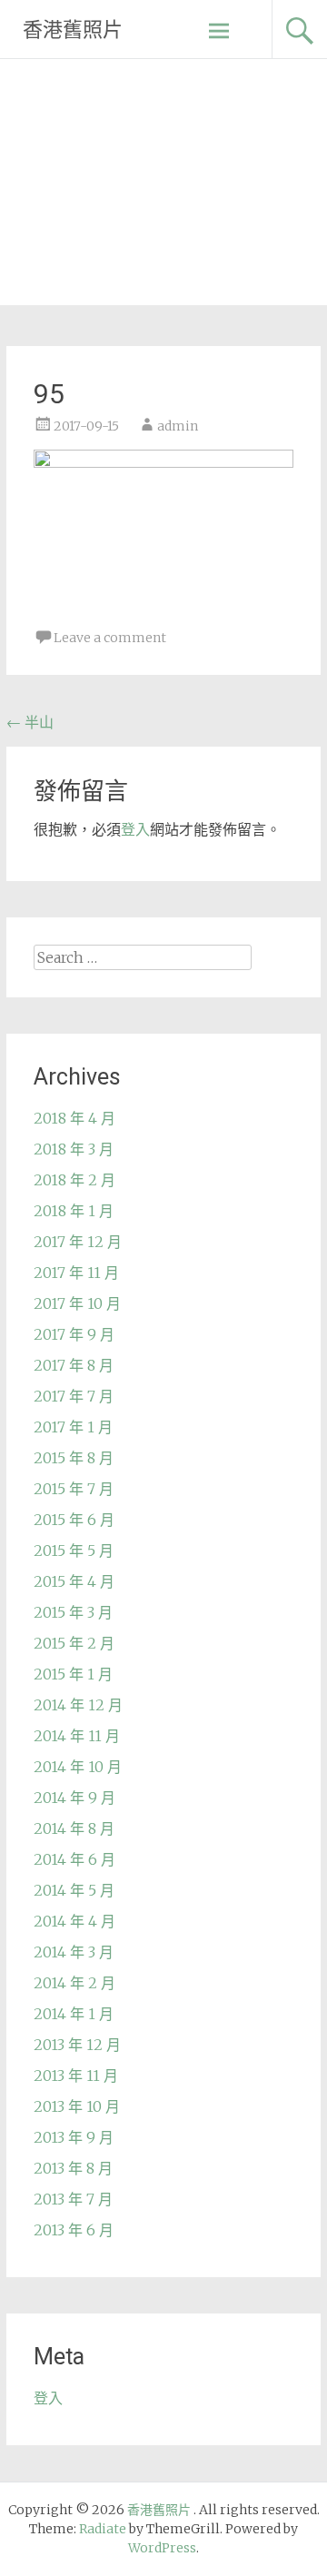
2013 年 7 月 (73, 2199)
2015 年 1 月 (73, 1674)
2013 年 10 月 (77, 2106)
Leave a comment (110, 638)
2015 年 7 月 (74, 1489)
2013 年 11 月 (76, 2076)
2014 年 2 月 (74, 1983)
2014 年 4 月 (74, 1921)
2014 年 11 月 (77, 1736)
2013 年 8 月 (73, 2168)
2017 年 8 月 (74, 1365)
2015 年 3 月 (73, 1612)
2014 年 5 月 (74, 1890)
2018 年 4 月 (74, 1118)
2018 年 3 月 (74, 1149)
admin (178, 426)
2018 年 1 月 (74, 1211)
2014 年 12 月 (78, 1705)
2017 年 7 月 (74, 1396)
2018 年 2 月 (74, 1180)
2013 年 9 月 (74, 2137)
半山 (30, 722)
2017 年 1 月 (73, 1427)
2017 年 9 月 (74, 1334)
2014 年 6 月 (74, 1859)
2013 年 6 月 (74, 2230)
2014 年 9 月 (74, 1798)
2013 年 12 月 (77, 2045)
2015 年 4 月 (74, 1581)
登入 (135, 829)
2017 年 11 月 (76, 1273)
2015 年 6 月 (74, 1520)
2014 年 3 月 (74, 1952)
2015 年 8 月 (74, 1458)
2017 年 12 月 (78, 1242)
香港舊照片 (73, 30)
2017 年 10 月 (77, 1303)
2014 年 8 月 (74, 1828)
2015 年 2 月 (74, 1643)
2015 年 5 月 (74, 1551)
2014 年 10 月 (78, 1767)
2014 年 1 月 (74, 2014)
